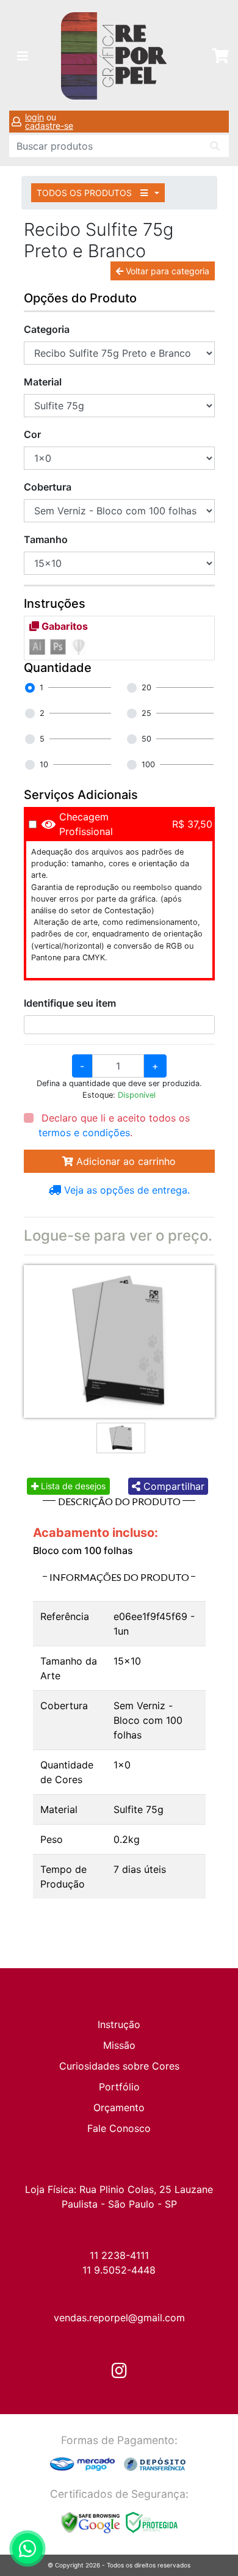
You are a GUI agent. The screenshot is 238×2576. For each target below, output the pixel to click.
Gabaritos (63, 626)
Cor (32, 434)
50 (146, 739)
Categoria (47, 329)
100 (148, 764)
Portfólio (119, 2087)
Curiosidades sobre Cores (119, 2066)
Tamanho (46, 539)
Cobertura (48, 487)
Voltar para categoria (166, 271)
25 (146, 713)
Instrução (119, 2024)
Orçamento (119, 2107)
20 (146, 688)
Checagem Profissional (86, 824)
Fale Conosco (119, 2128)
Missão (119, 2045)
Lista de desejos (72, 1486)
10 (44, 764)
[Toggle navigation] (23, 56)
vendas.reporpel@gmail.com (119, 2318)
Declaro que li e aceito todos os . (114, 1125)
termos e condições (84, 1133)
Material (43, 382)
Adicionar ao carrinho (124, 1161)
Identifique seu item (70, 1003)
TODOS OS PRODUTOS (85, 193)
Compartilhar (172, 1486)
